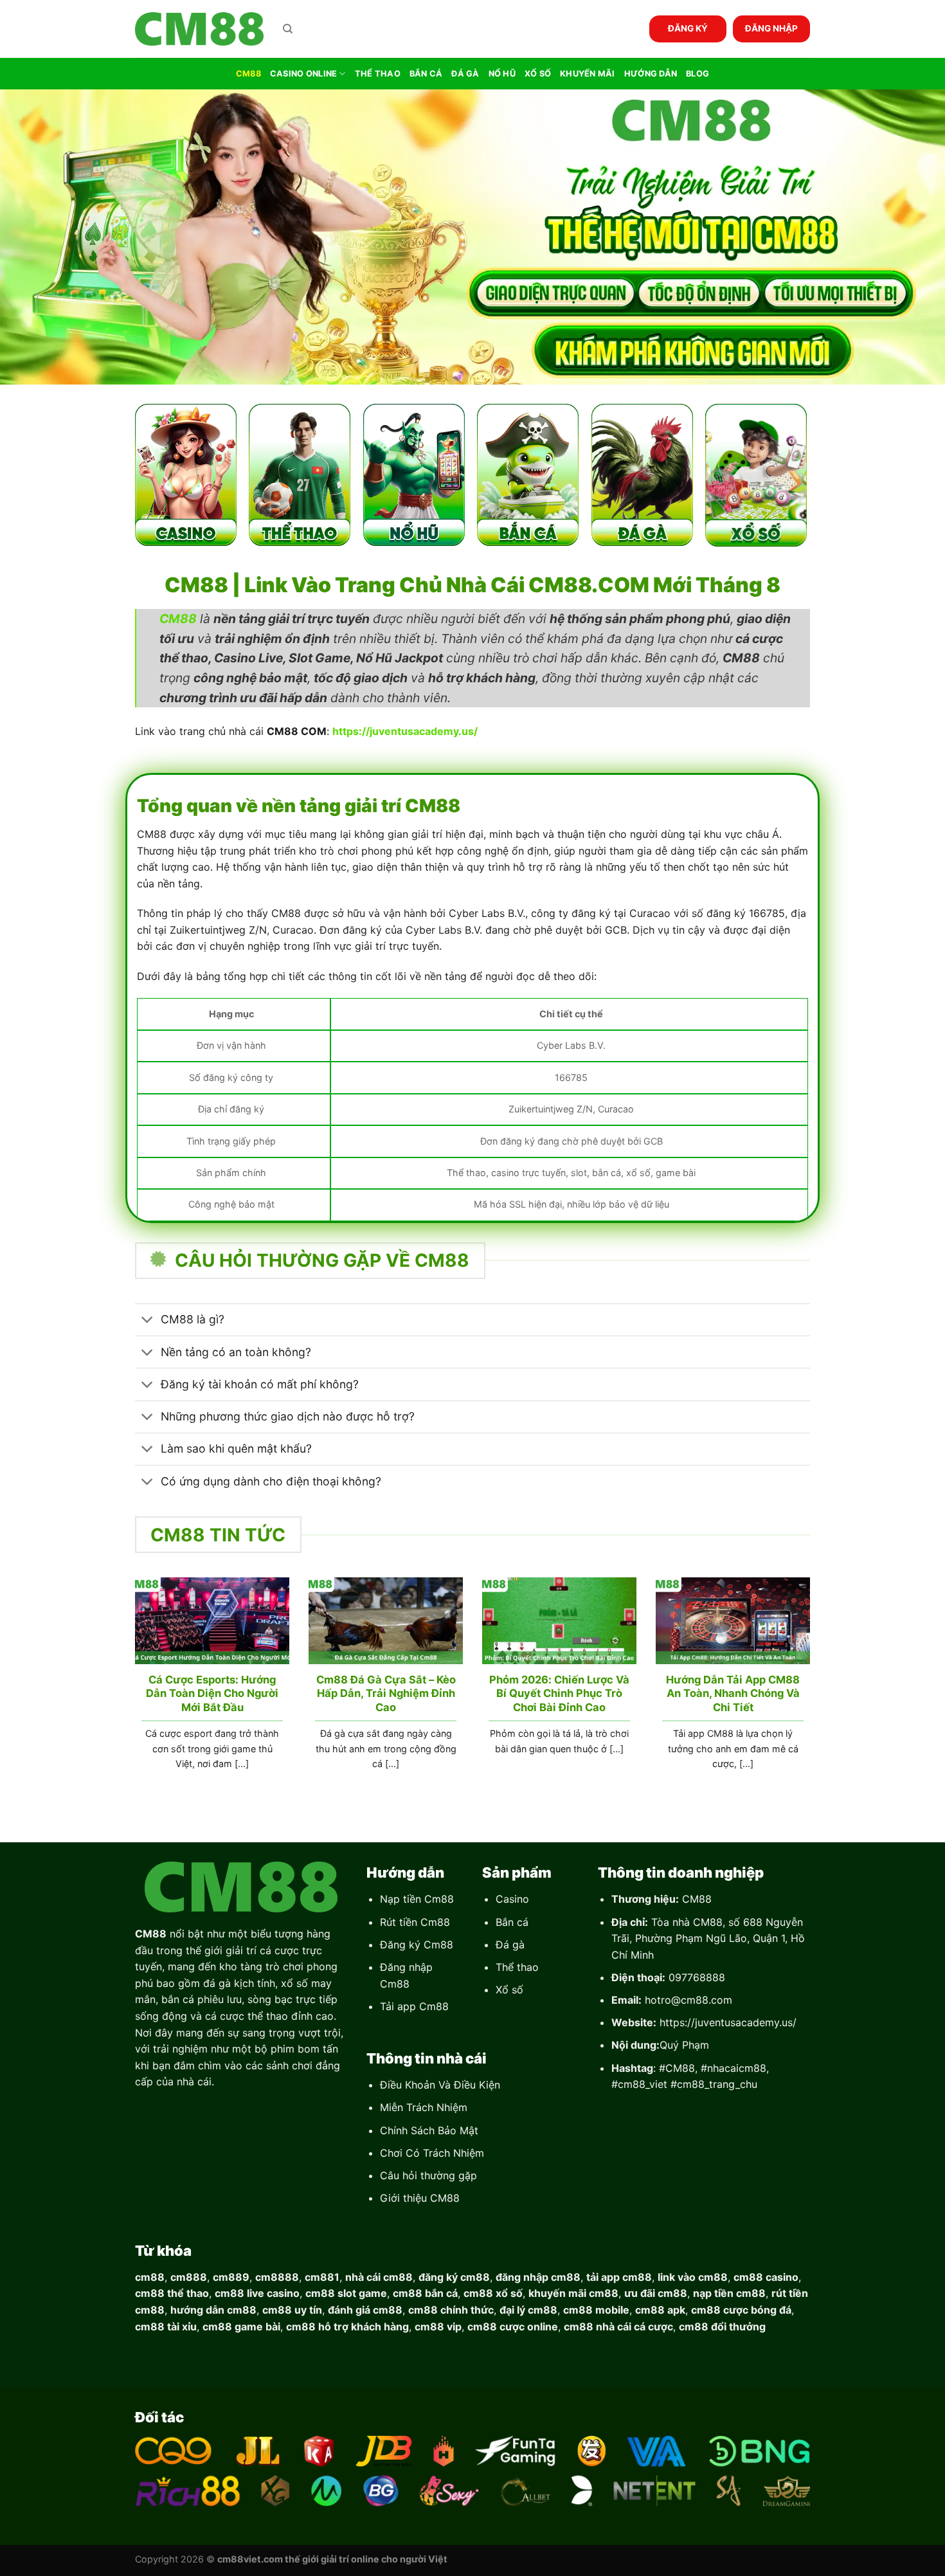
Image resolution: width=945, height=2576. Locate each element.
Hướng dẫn (651, 74)
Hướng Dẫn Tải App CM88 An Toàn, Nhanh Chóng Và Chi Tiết (733, 1693)
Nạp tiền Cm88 (417, 1899)
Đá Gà (465, 74)
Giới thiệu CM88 (420, 2198)
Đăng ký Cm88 (417, 1945)
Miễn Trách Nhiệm (424, 2107)
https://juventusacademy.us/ (728, 2022)
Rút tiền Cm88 (415, 1922)
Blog (697, 74)
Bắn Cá (426, 74)
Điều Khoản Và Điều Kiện (440, 2085)
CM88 (248, 74)
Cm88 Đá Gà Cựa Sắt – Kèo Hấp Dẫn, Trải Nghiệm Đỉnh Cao (386, 1693)
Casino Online (303, 74)
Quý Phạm (684, 2045)
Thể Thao (378, 74)
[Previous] (132, 1689)
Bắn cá (512, 1922)
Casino (512, 1899)
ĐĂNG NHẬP (771, 28)
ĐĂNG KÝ (688, 28)
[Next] (813, 1689)
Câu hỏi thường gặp (428, 2175)
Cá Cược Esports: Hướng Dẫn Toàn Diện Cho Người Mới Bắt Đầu (212, 1693)
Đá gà (510, 1945)
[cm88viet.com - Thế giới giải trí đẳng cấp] (199, 29)
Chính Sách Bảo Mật (429, 2130)
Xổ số (509, 1990)
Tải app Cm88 (414, 2006)
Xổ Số (538, 74)
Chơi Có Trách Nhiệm (432, 2153)
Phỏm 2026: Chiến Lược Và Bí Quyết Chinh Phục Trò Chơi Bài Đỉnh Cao (559, 1693)
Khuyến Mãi (588, 74)
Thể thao (517, 1967)
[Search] (288, 29)
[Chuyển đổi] (148, 1321)
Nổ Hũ (502, 74)
